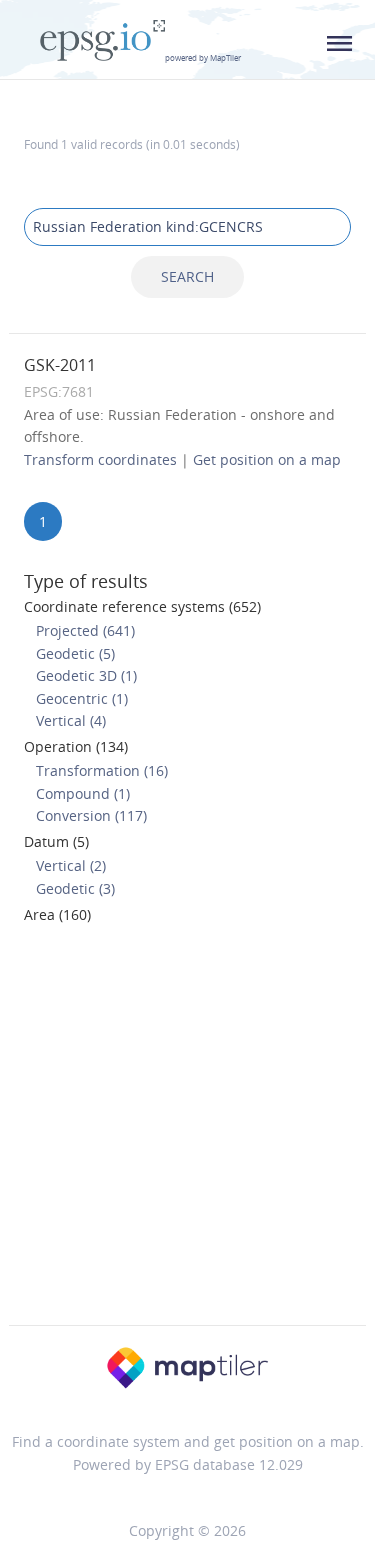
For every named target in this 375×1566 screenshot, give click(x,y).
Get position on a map (267, 459)
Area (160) (57, 914)
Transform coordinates (100, 459)
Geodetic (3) (75, 888)
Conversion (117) (91, 815)
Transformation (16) (102, 770)
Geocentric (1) (82, 698)
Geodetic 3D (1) (86, 675)
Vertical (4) (71, 720)
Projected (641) (85, 630)
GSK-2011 (60, 365)
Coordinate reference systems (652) (142, 606)
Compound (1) (83, 793)
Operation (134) (76, 746)
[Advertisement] (187, 1130)
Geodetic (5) (75, 653)
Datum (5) (56, 841)
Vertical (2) (71, 865)
